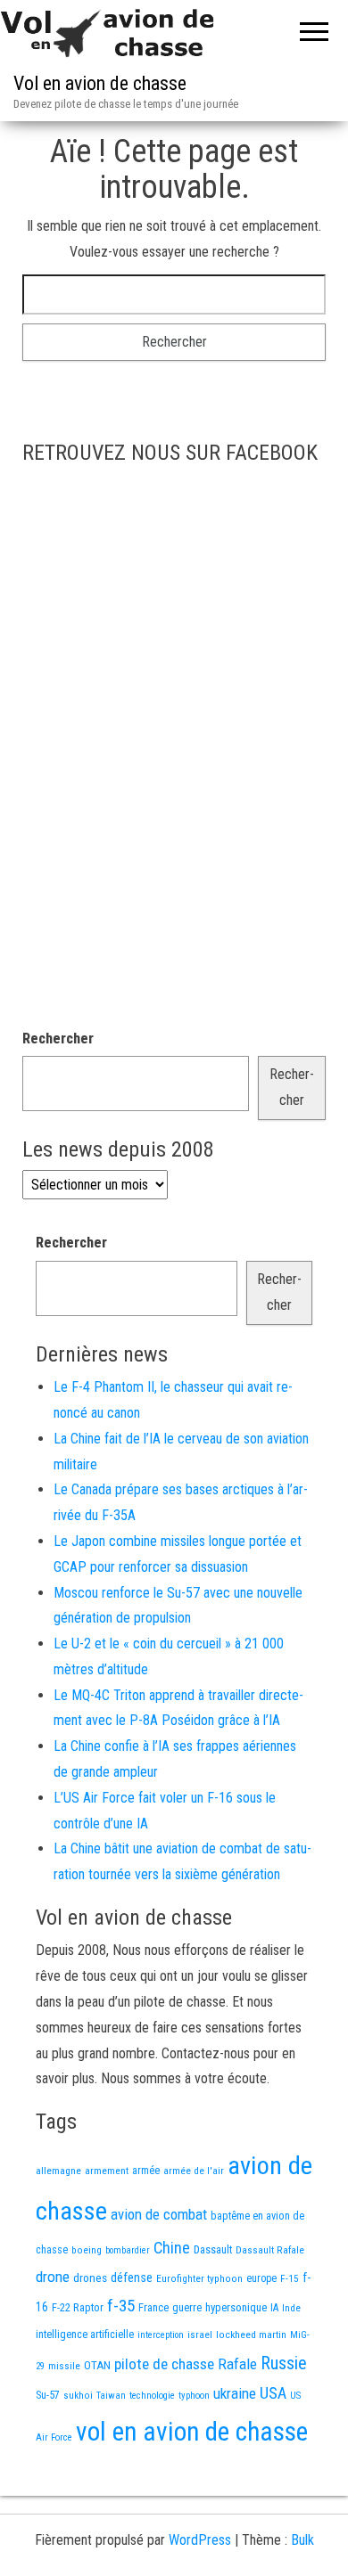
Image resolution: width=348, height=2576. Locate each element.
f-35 (121, 2306)
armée (146, 2171)
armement (107, 2171)
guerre (187, 2307)
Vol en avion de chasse (100, 83)
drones (90, 2278)
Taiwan (111, 2396)
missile (64, 2366)
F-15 (290, 2278)
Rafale (237, 2364)
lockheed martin (251, 2335)
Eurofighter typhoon (199, 2278)
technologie (152, 2396)
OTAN (97, 2365)
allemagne (58, 2171)
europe (261, 2278)
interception (161, 2335)
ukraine (235, 2393)
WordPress (200, 2540)
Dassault (213, 2249)
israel (200, 2335)
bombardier (128, 2250)
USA (273, 2393)
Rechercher (58, 1039)
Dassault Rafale (270, 2250)
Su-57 (48, 2395)
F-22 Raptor (78, 2307)
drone (53, 2277)
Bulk (302, 2540)
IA (274, 2308)
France (153, 2307)
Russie (284, 2363)
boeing (87, 2250)
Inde (291, 2308)
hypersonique (236, 2307)
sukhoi (78, 2395)
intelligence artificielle (85, 2335)
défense (132, 2278)
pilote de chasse (164, 2364)
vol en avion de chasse (192, 2432)
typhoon (194, 2396)
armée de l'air (194, 2171)
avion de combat (159, 2214)
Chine (172, 2248)
